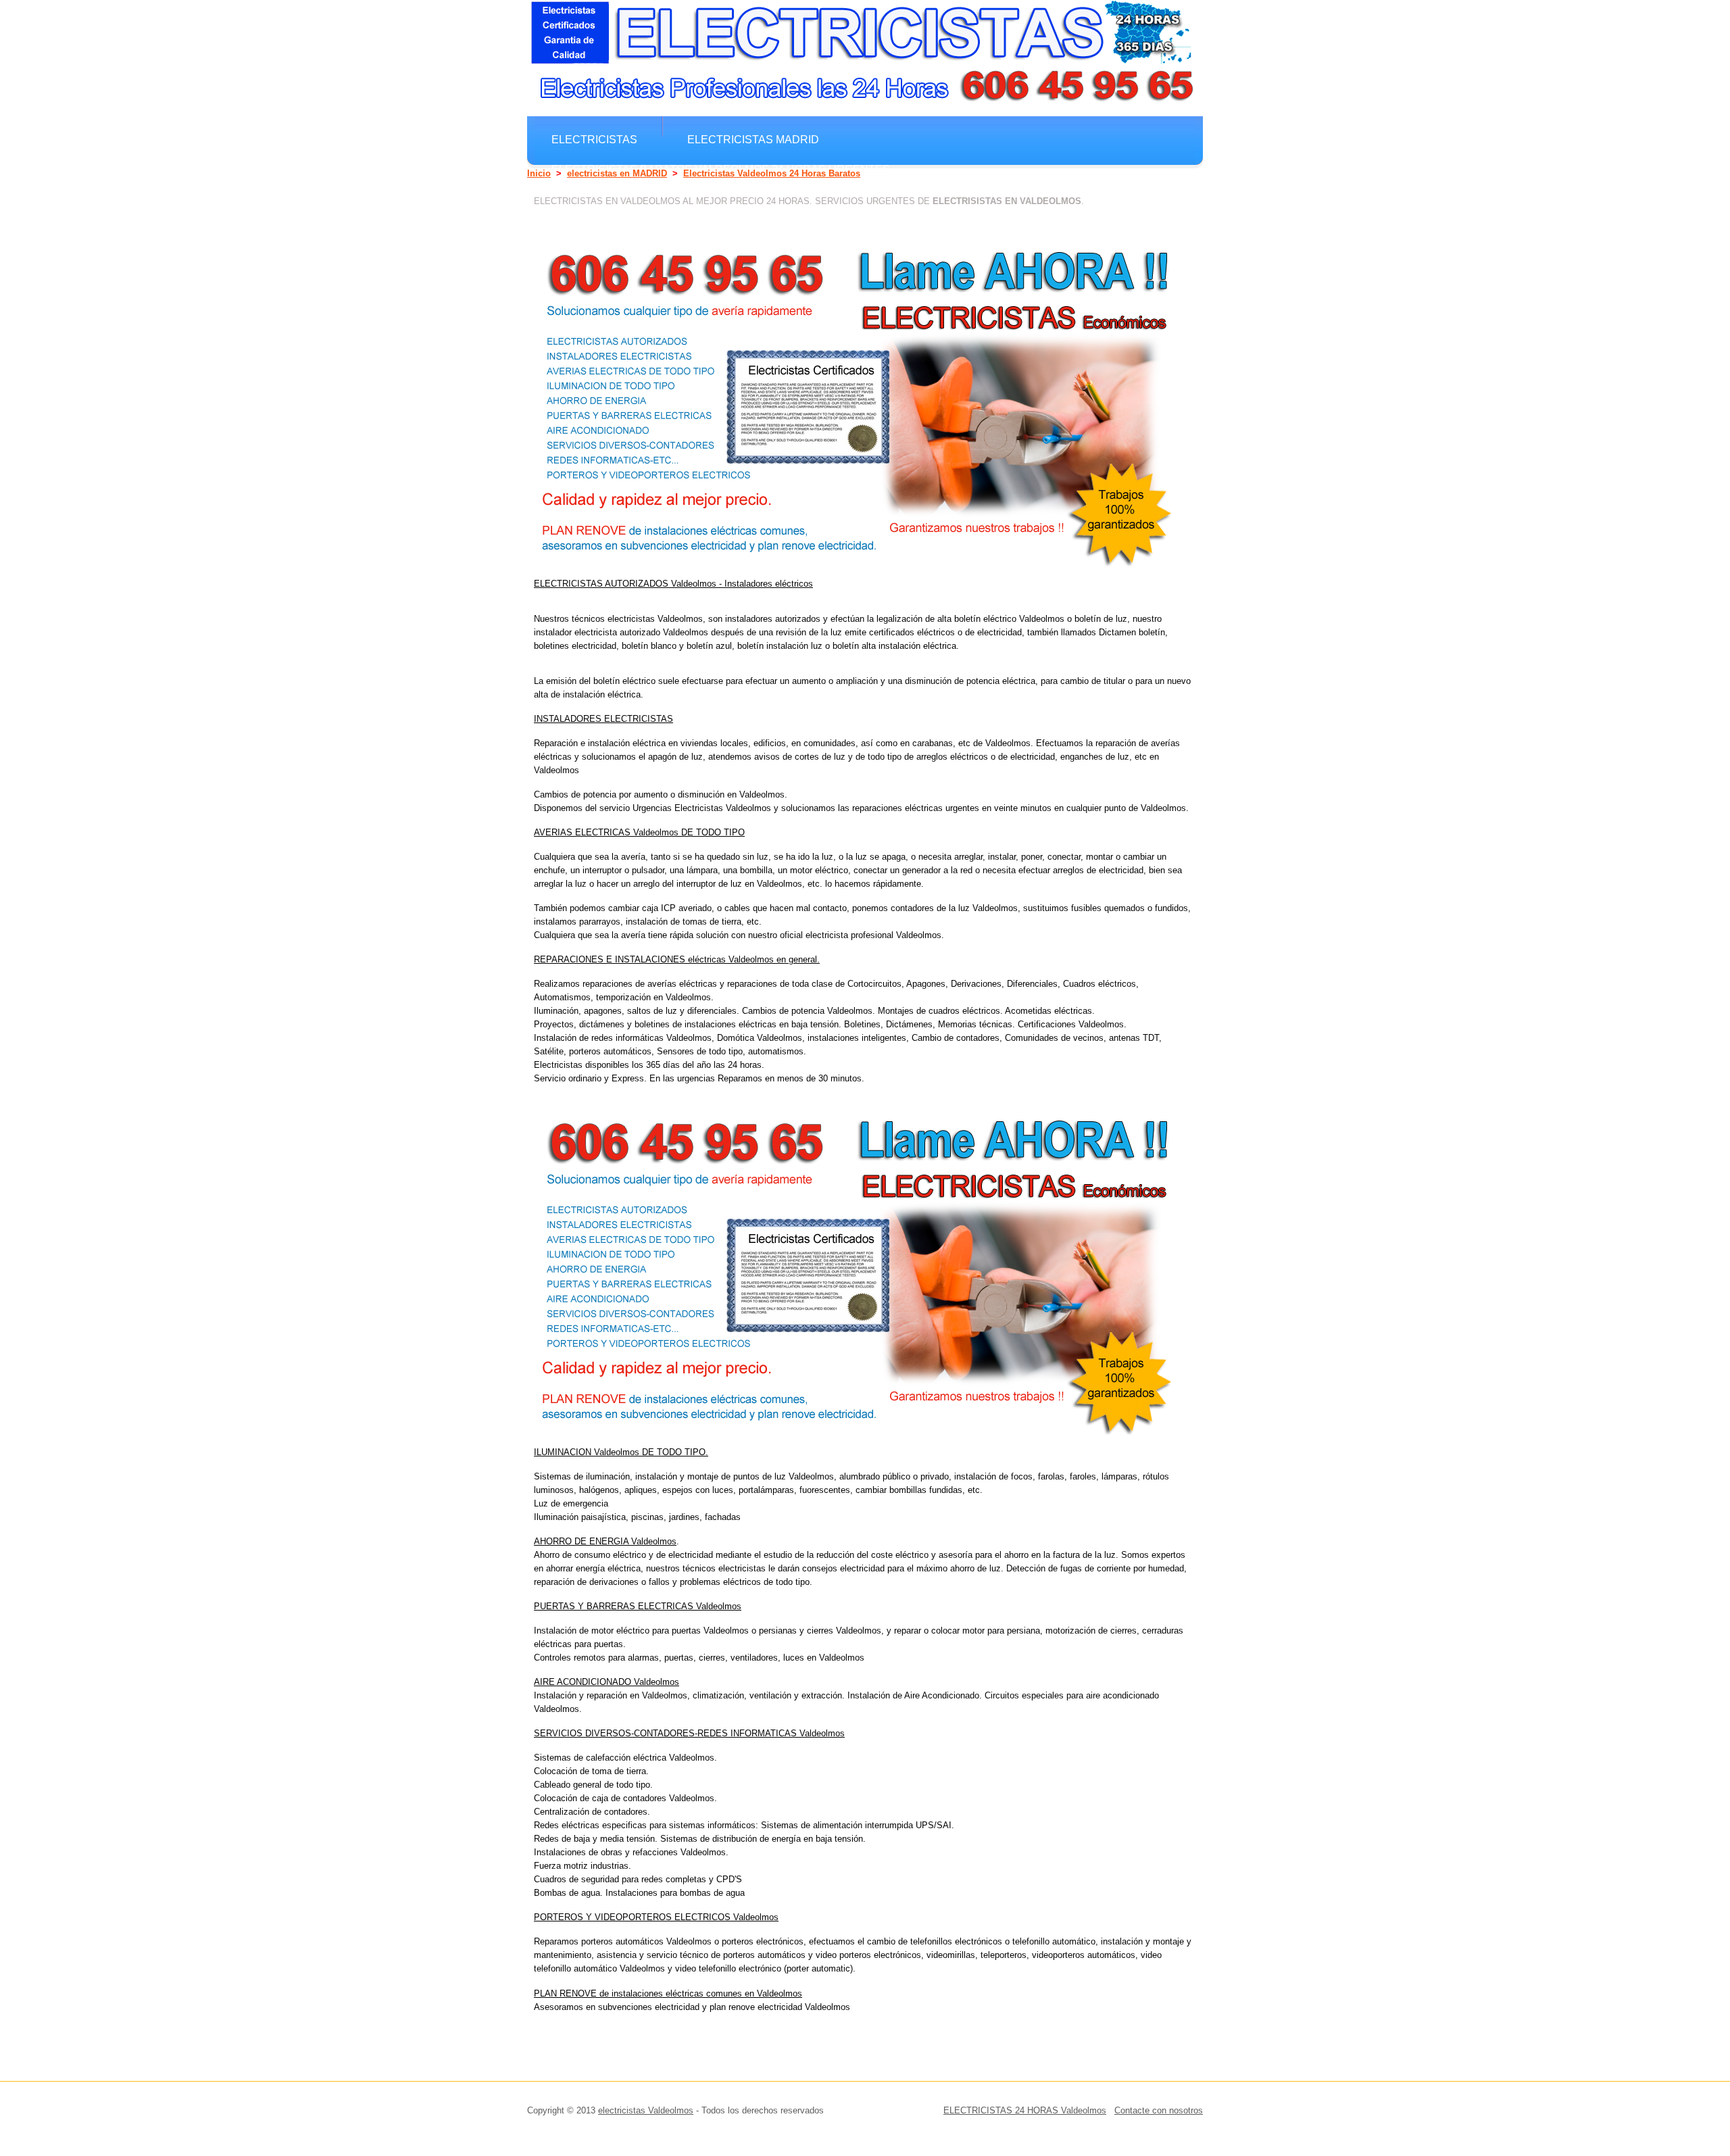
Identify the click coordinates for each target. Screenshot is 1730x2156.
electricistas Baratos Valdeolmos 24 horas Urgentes (721, 169)
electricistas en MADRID (617, 173)
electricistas (594, 139)
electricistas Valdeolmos (646, 2110)
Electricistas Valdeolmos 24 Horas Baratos (772, 173)
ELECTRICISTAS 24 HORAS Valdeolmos (1025, 2110)
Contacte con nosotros (1159, 2110)
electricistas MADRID (753, 139)
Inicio (539, 173)
